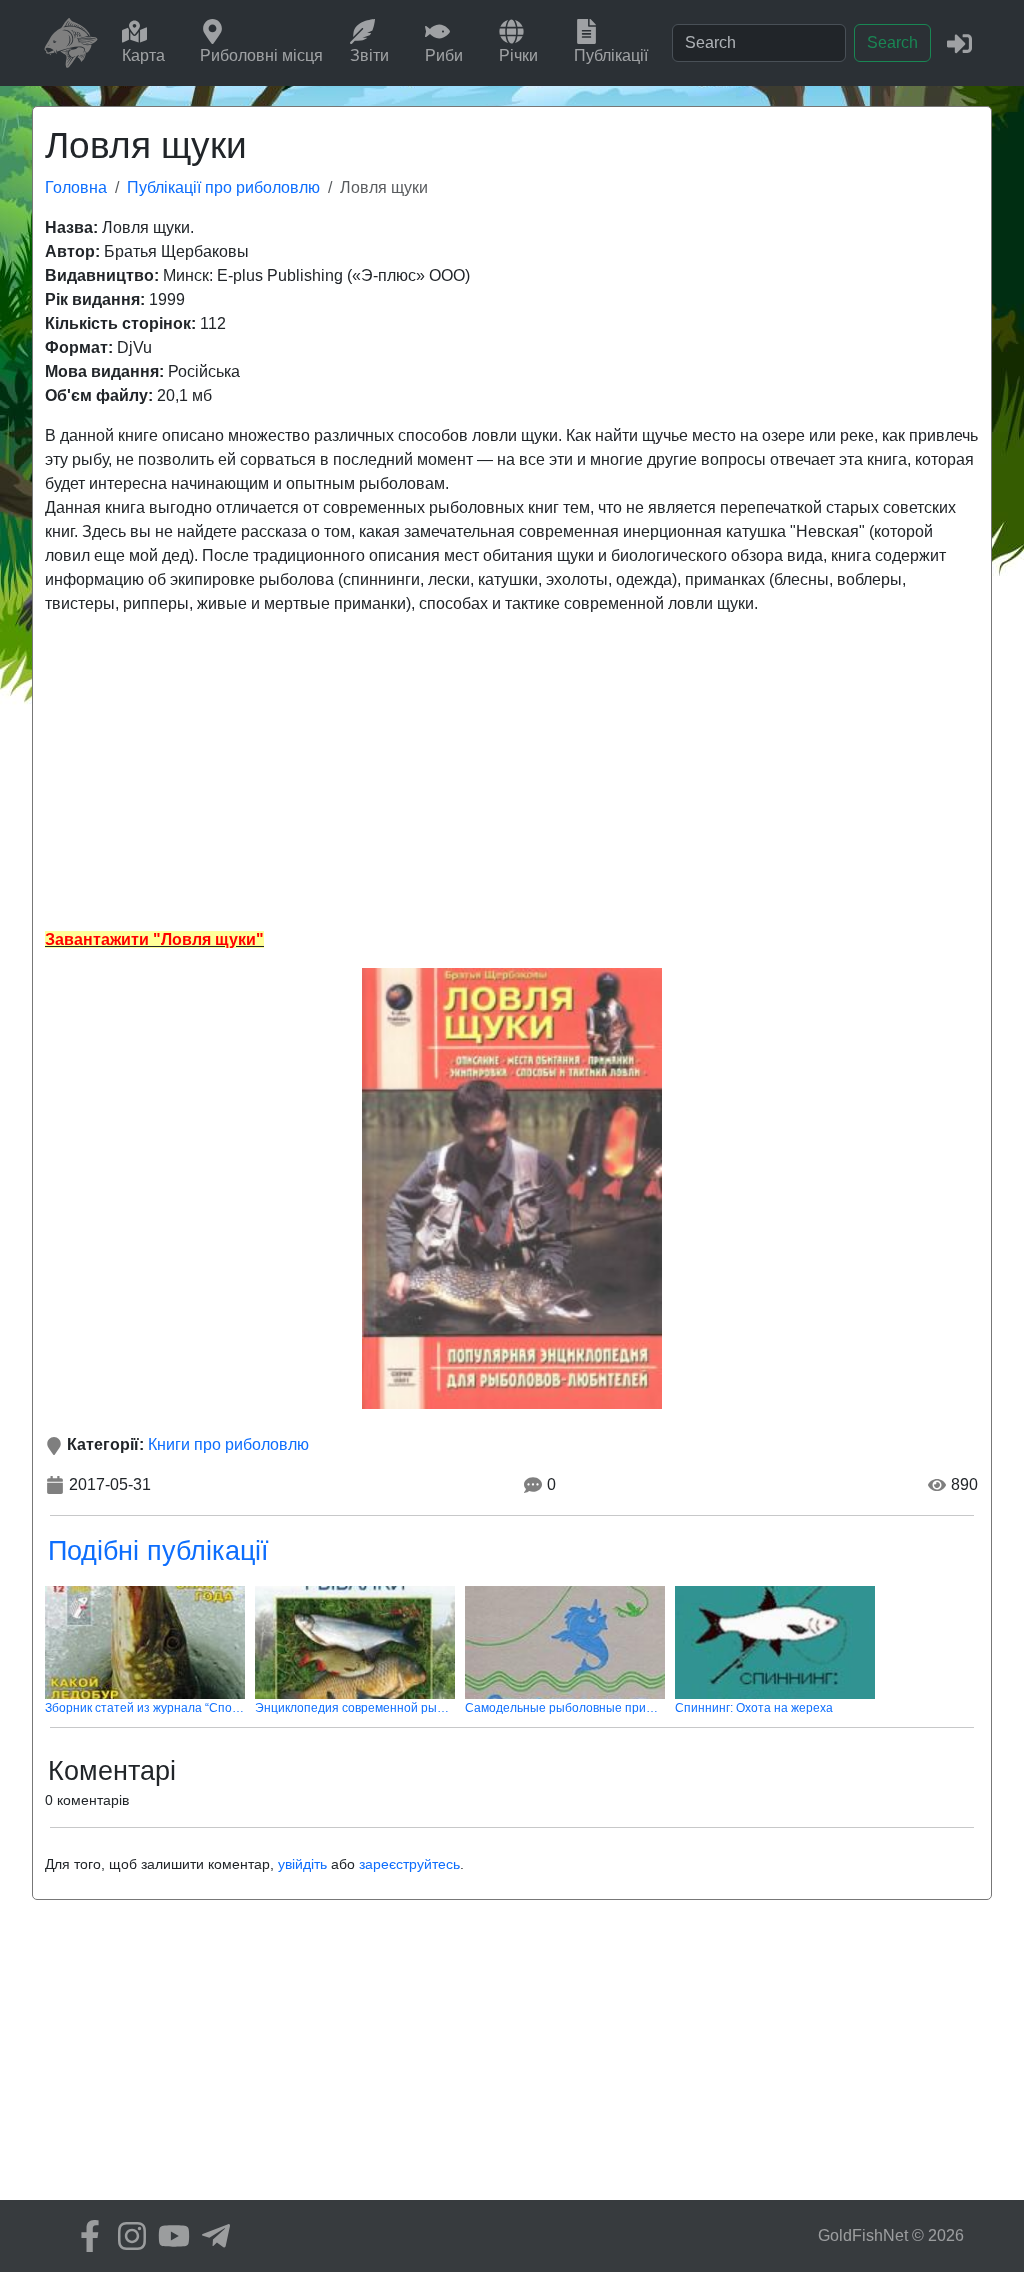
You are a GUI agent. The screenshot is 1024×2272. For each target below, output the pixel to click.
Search (892, 42)
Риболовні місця (261, 55)
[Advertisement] (512, 772)
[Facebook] (85, 2236)
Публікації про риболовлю (223, 187)
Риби (444, 55)
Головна (76, 187)
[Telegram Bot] (211, 2236)
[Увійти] (959, 42)
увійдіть (302, 1864)
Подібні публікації (158, 1551)
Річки (518, 55)
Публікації (611, 55)
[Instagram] (127, 2236)
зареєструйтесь (409, 1864)
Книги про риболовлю (228, 1444)
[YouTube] (169, 2236)
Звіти (369, 55)
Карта (143, 55)
